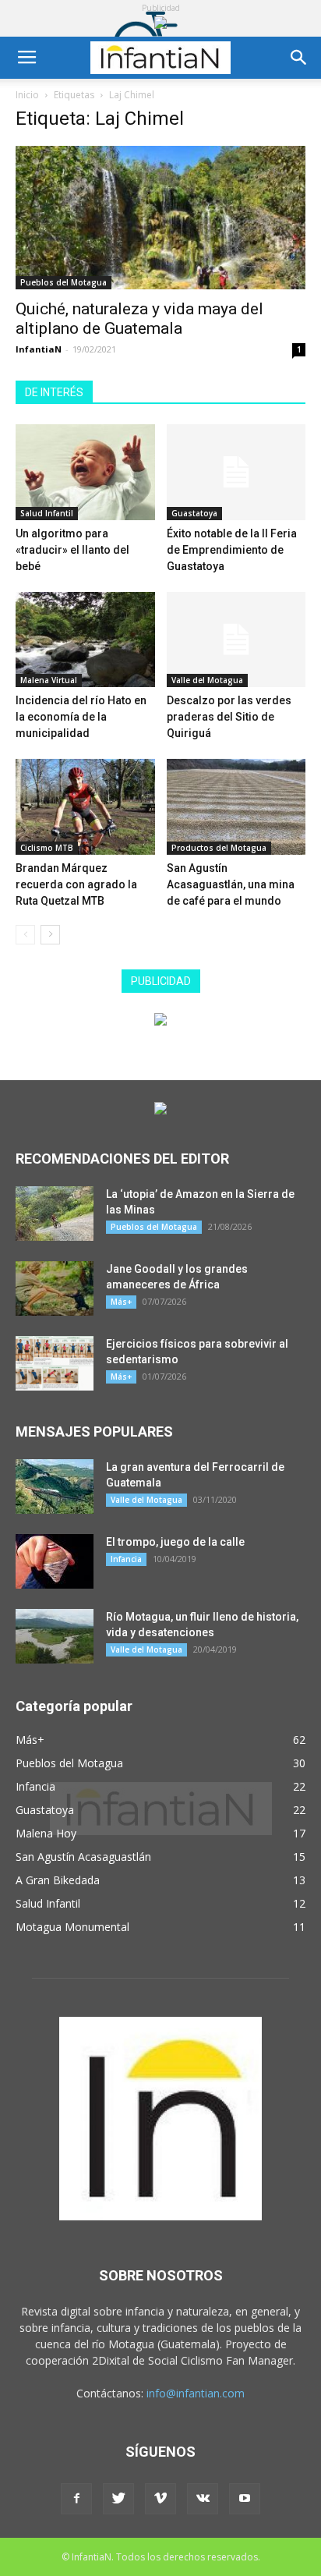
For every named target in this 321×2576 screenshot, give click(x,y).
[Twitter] (118, 2499)
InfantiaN (39, 349)
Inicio (27, 95)
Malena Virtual (49, 680)
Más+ (121, 1302)
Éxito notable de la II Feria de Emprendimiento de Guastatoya (232, 550)
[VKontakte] (203, 2499)
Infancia (126, 1559)
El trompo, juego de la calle (175, 1542)
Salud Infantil (47, 513)
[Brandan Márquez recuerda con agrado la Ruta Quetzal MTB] (85, 807)
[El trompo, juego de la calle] (55, 1561)
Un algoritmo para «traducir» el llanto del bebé (72, 550)
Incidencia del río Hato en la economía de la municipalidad (81, 717)
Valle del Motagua (207, 680)
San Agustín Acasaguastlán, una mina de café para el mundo (231, 884)
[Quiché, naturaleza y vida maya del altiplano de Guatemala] (160, 218)
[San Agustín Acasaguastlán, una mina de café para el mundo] (236, 807)
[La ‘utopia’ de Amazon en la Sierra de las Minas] (55, 1214)
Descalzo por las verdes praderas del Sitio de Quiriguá (229, 717)
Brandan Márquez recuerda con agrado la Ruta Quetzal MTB (76, 884)
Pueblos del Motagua (63, 282)
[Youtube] (245, 2499)
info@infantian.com (196, 2393)
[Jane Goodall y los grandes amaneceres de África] (55, 1288)
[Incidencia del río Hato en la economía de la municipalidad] (85, 640)
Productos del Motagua (219, 848)
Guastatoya (194, 513)
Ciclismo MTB (47, 848)
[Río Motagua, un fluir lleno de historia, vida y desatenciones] (55, 1636)
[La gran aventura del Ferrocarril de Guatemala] (55, 1486)
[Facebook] (76, 2499)
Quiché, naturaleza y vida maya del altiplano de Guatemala (139, 319)
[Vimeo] (160, 2499)
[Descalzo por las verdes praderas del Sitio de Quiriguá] (236, 640)
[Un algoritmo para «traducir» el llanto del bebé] (85, 472)
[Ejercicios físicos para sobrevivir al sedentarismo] (55, 1363)
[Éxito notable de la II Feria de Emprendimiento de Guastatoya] (236, 472)
